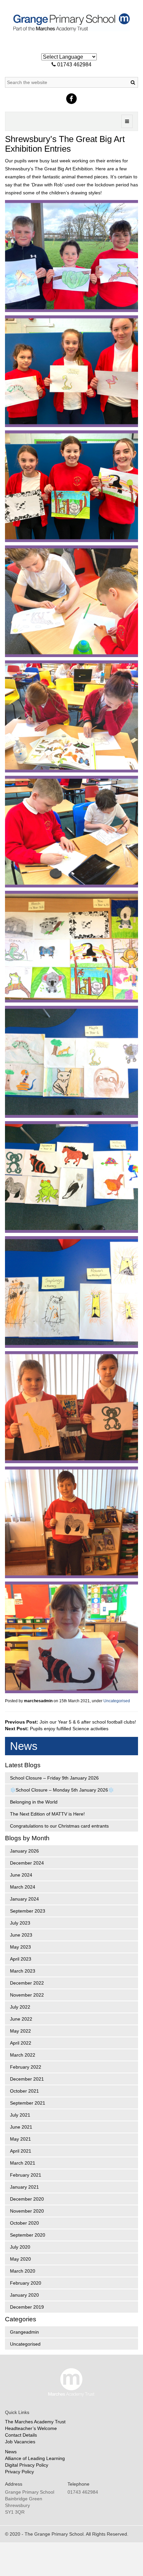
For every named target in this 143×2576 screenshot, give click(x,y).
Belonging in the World (34, 1802)
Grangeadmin (24, 2332)
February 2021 (26, 2175)
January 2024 (24, 1899)
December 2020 (27, 2199)
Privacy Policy (19, 2472)
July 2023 (20, 1923)
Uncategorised (117, 1701)
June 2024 (21, 1875)
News (11, 2452)
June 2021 (21, 2127)
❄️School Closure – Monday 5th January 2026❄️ (62, 1790)
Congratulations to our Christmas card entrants (59, 1826)
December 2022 (27, 1983)
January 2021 (24, 2187)
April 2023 (21, 1959)
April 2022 (21, 2043)
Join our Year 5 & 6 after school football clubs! (88, 1722)
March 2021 (23, 2163)
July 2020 (20, 2247)
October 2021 (24, 2091)
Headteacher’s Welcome (31, 2428)
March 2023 (23, 1971)
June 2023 (21, 1935)
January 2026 (24, 1851)
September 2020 (28, 2235)
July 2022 (20, 2007)
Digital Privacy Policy (27, 2465)
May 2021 (20, 2139)
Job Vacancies (20, 2442)
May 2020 (20, 2259)
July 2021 (20, 2115)
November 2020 (27, 2211)
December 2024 (27, 1863)
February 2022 (26, 2067)
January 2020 (24, 2295)
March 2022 (23, 2055)
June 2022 (21, 2019)
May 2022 (20, 2031)
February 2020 (26, 2283)
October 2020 (24, 2223)
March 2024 (23, 1887)
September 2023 (28, 1911)
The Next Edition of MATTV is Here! (47, 1814)
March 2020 (23, 2271)
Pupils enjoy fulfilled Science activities (69, 1729)
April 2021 (21, 2151)
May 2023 (20, 1947)
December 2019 (27, 2307)
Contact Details (21, 2435)
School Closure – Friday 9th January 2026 (54, 1778)
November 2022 (27, 1995)
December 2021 (27, 2079)
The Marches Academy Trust (35, 2422)
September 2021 (28, 2103)
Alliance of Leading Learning (35, 2458)
